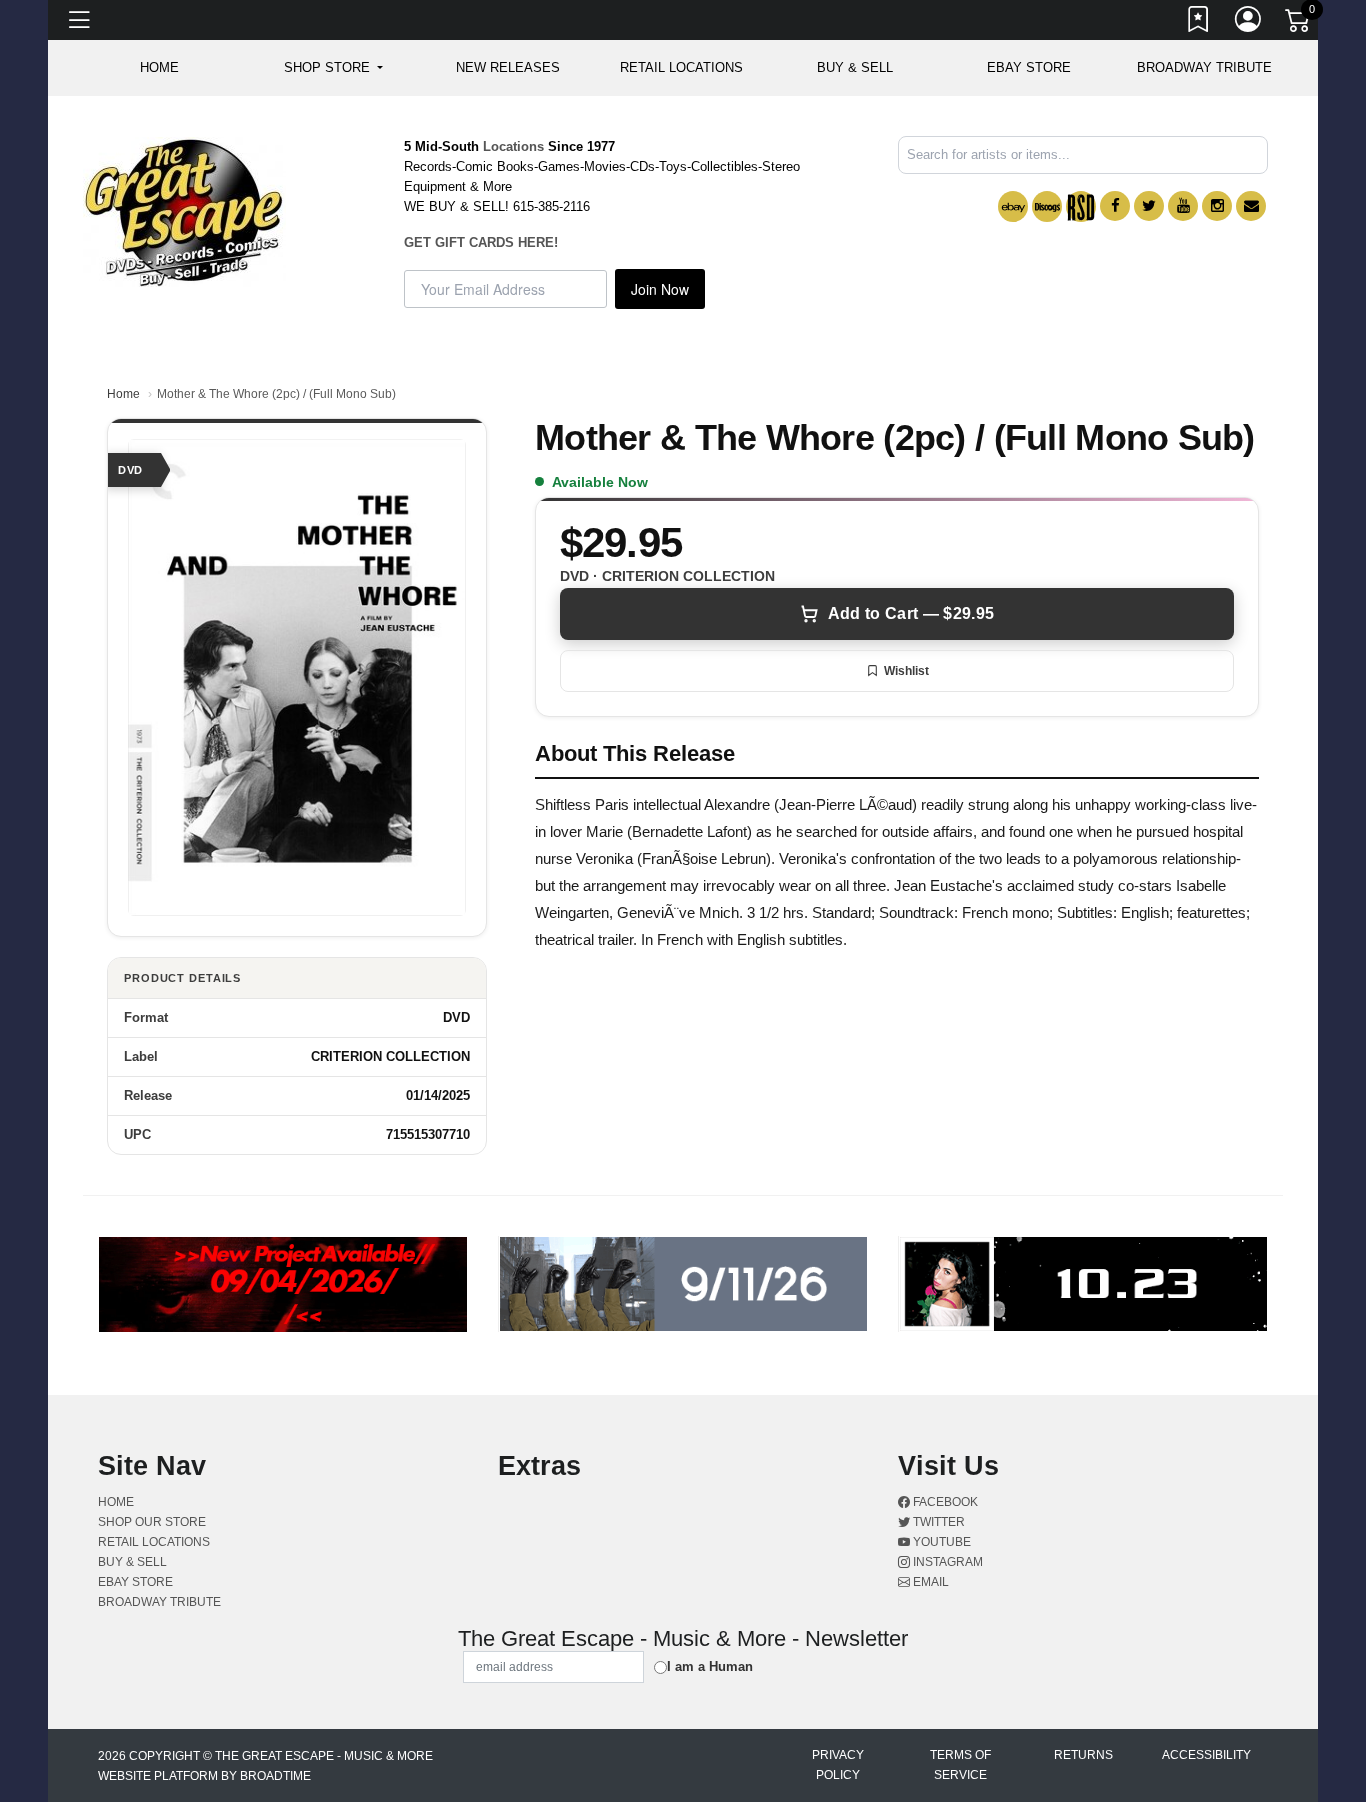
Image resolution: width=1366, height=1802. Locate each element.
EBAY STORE (1029, 67)
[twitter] (1149, 206)
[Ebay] (1013, 206)
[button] (333, 68)
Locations (513, 146)
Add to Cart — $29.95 (911, 613)
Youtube (940, 1542)
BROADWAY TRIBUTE (1204, 67)
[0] (1299, 24)
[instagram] (1217, 206)
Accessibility (1206, 1755)
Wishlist (906, 671)
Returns (1083, 1755)
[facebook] (1115, 206)
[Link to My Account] (1249, 23)
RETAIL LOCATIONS (681, 67)
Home (123, 394)
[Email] (1251, 206)
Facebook (944, 1502)
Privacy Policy (838, 1765)
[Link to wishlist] (1199, 23)
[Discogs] (1047, 206)
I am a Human (710, 1666)
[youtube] (1183, 206)
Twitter (937, 1522)
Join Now (660, 289)
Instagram (946, 1562)
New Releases (508, 67)
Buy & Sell (855, 67)
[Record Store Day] (1081, 206)
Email (929, 1582)
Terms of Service (960, 1765)
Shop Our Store (152, 1522)
